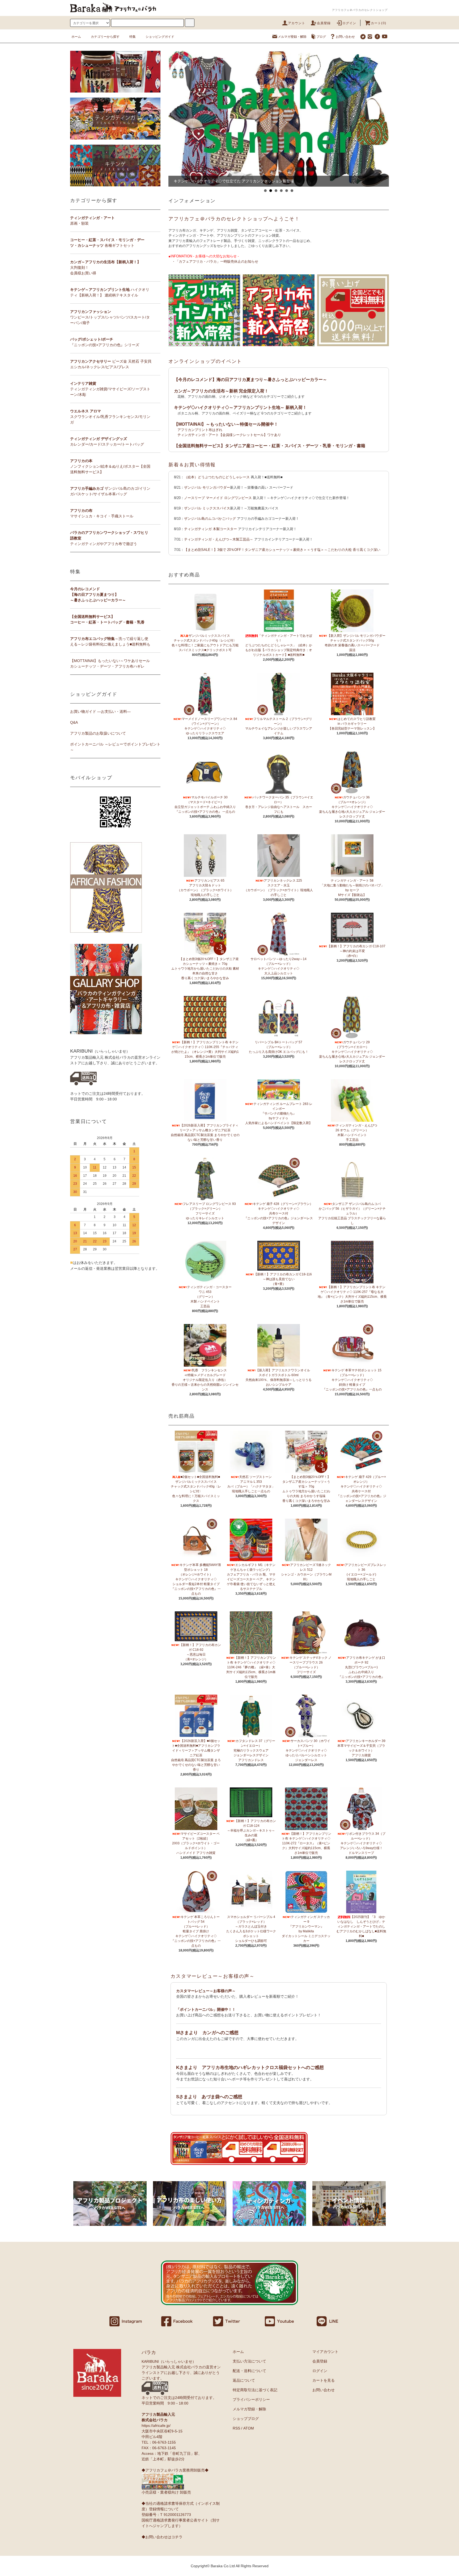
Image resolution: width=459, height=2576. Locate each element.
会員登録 (324, 23)
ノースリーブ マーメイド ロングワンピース (218, 498)
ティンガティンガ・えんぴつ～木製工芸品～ (219, 539)
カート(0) (379, 23)
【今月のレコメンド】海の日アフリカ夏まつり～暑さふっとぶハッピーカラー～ (250, 380)
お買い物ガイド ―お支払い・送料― (100, 711)
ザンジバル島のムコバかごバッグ (210, 519)
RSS (236, 2428)
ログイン (349, 23)
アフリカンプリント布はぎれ (200, 430)
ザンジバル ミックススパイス (207, 508)
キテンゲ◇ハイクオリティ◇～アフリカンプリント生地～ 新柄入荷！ (240, 407)
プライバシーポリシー (251, 2399)
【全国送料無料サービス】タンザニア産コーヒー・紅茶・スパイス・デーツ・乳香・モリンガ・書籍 (270, 446)
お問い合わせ (345, 37)
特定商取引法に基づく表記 (255, 2390)
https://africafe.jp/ (156, 2426)
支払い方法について (249, 2361)
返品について (244, 2380)
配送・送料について (249, 2371)
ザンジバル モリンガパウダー (207, 487)
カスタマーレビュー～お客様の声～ (213, 1976)
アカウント (297, 23)
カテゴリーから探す (105, 37)
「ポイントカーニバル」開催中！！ (206, 2009)
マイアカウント (325, 2352)
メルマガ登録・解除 (292, 37)
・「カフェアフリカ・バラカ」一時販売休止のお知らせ (215, 261)
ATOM (249, 2428)
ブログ (321, 37)
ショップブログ (246, 2419)
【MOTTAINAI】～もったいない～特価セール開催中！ (226, 424)
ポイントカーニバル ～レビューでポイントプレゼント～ (115, 747)
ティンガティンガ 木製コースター (211, 529)
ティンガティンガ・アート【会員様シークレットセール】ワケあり (229, 435)
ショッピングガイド (160, 37)
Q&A (74, 722)
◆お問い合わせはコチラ (162, 2537)
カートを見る (324, 2380)
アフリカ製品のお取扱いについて (98, 733)
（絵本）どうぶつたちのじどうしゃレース (217, 477)
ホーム (76, 37)
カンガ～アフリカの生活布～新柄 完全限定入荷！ (221, 391)
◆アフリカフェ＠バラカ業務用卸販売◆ (175, 2470)
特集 (133, 37)
